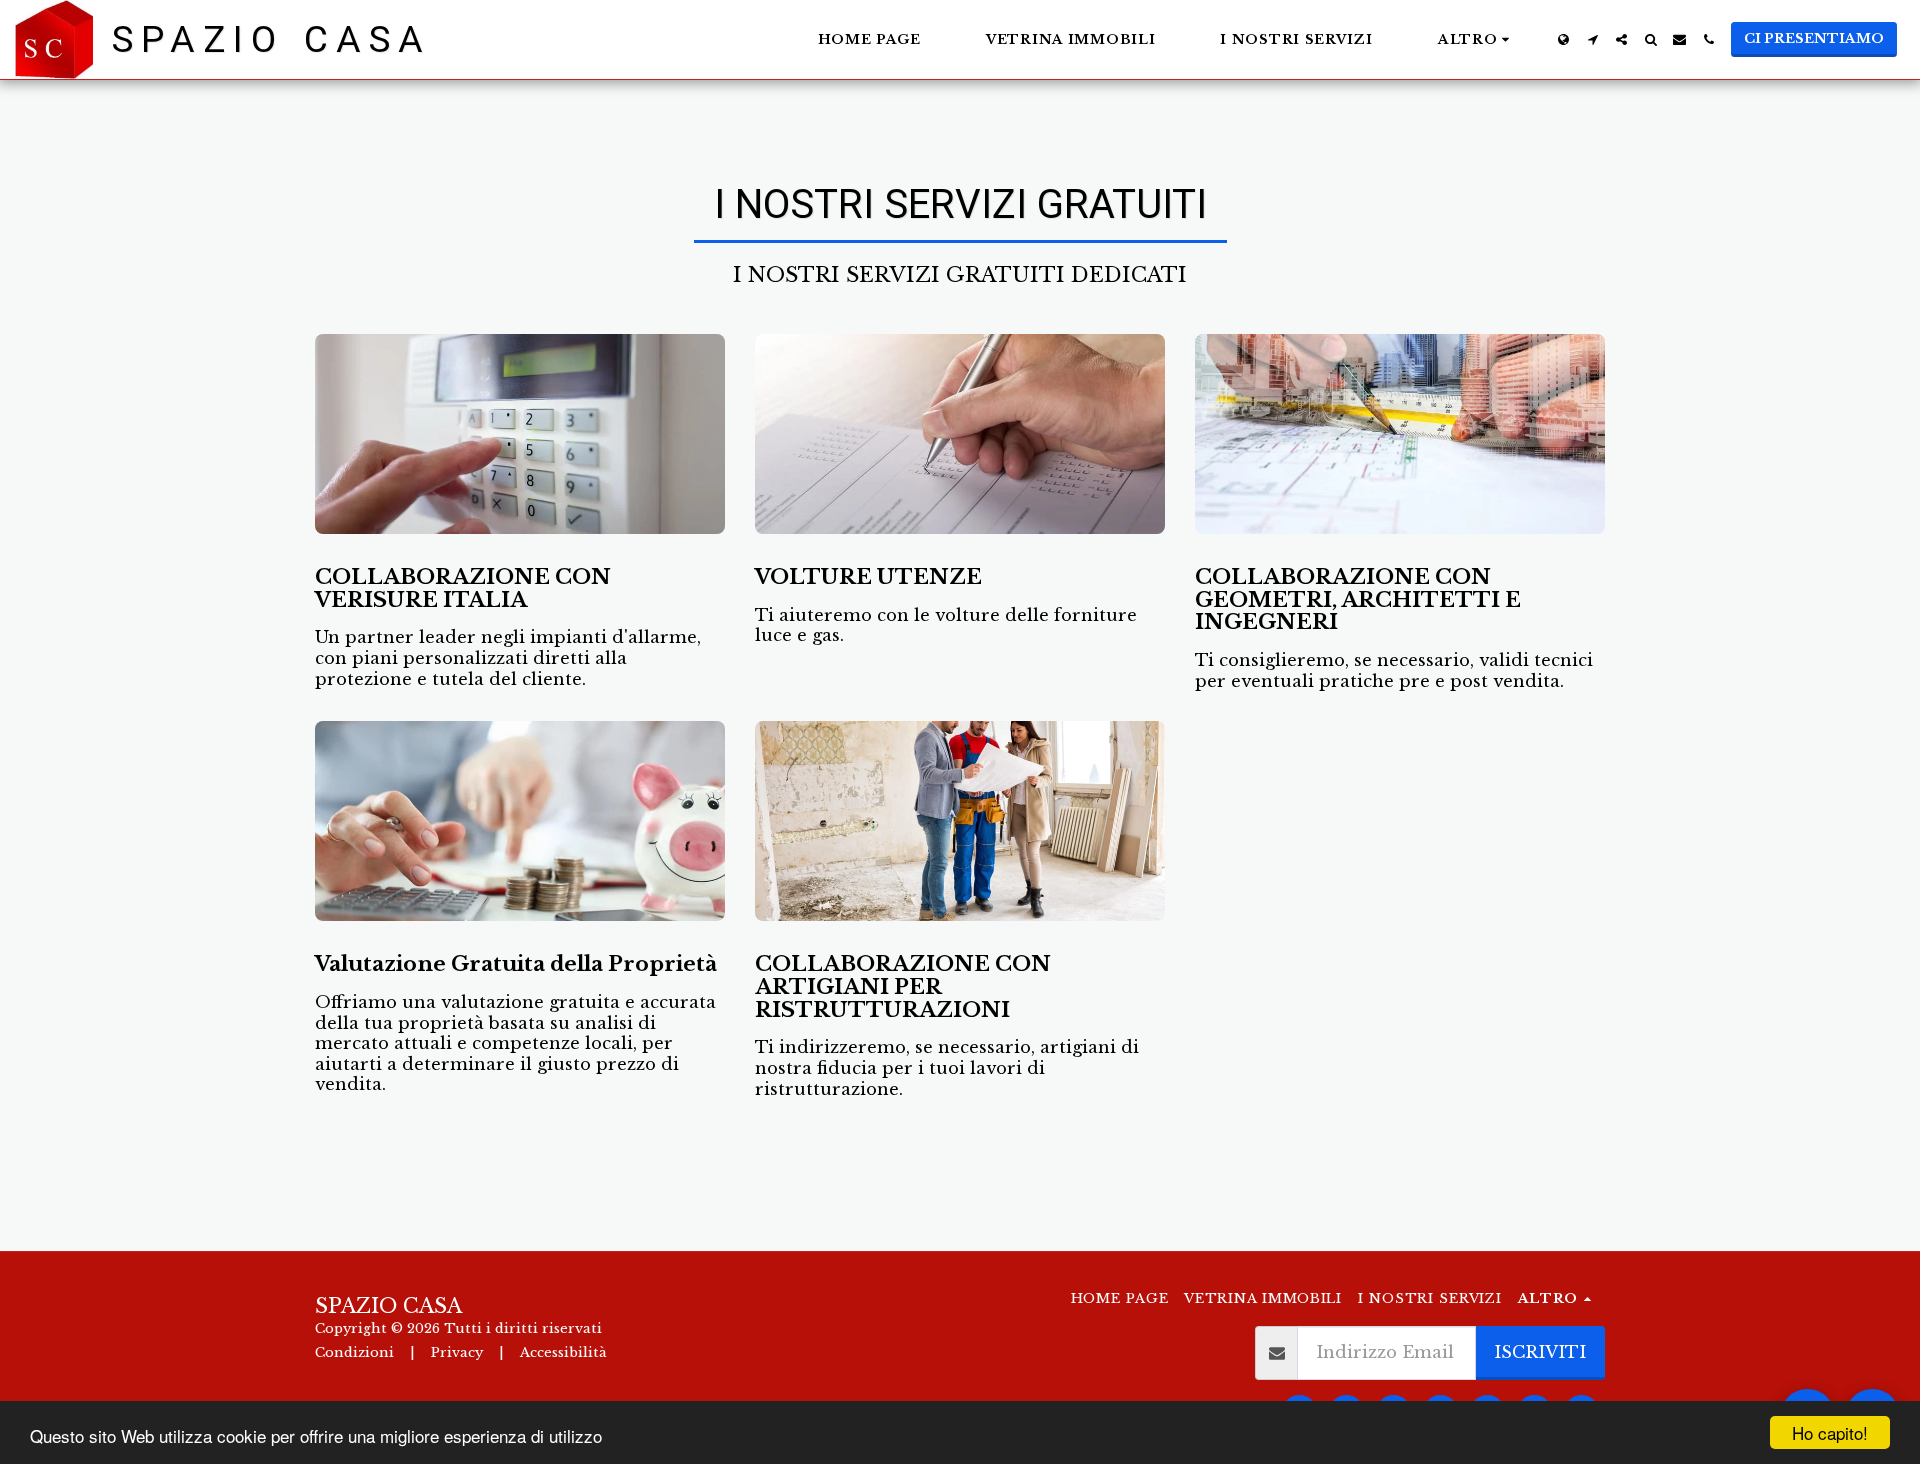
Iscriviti (1540, 1352)
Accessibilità (563, 1352)
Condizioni (354, 1352)
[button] (1592, 39)
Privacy (457, 1352)
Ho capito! (1830, 1432)
